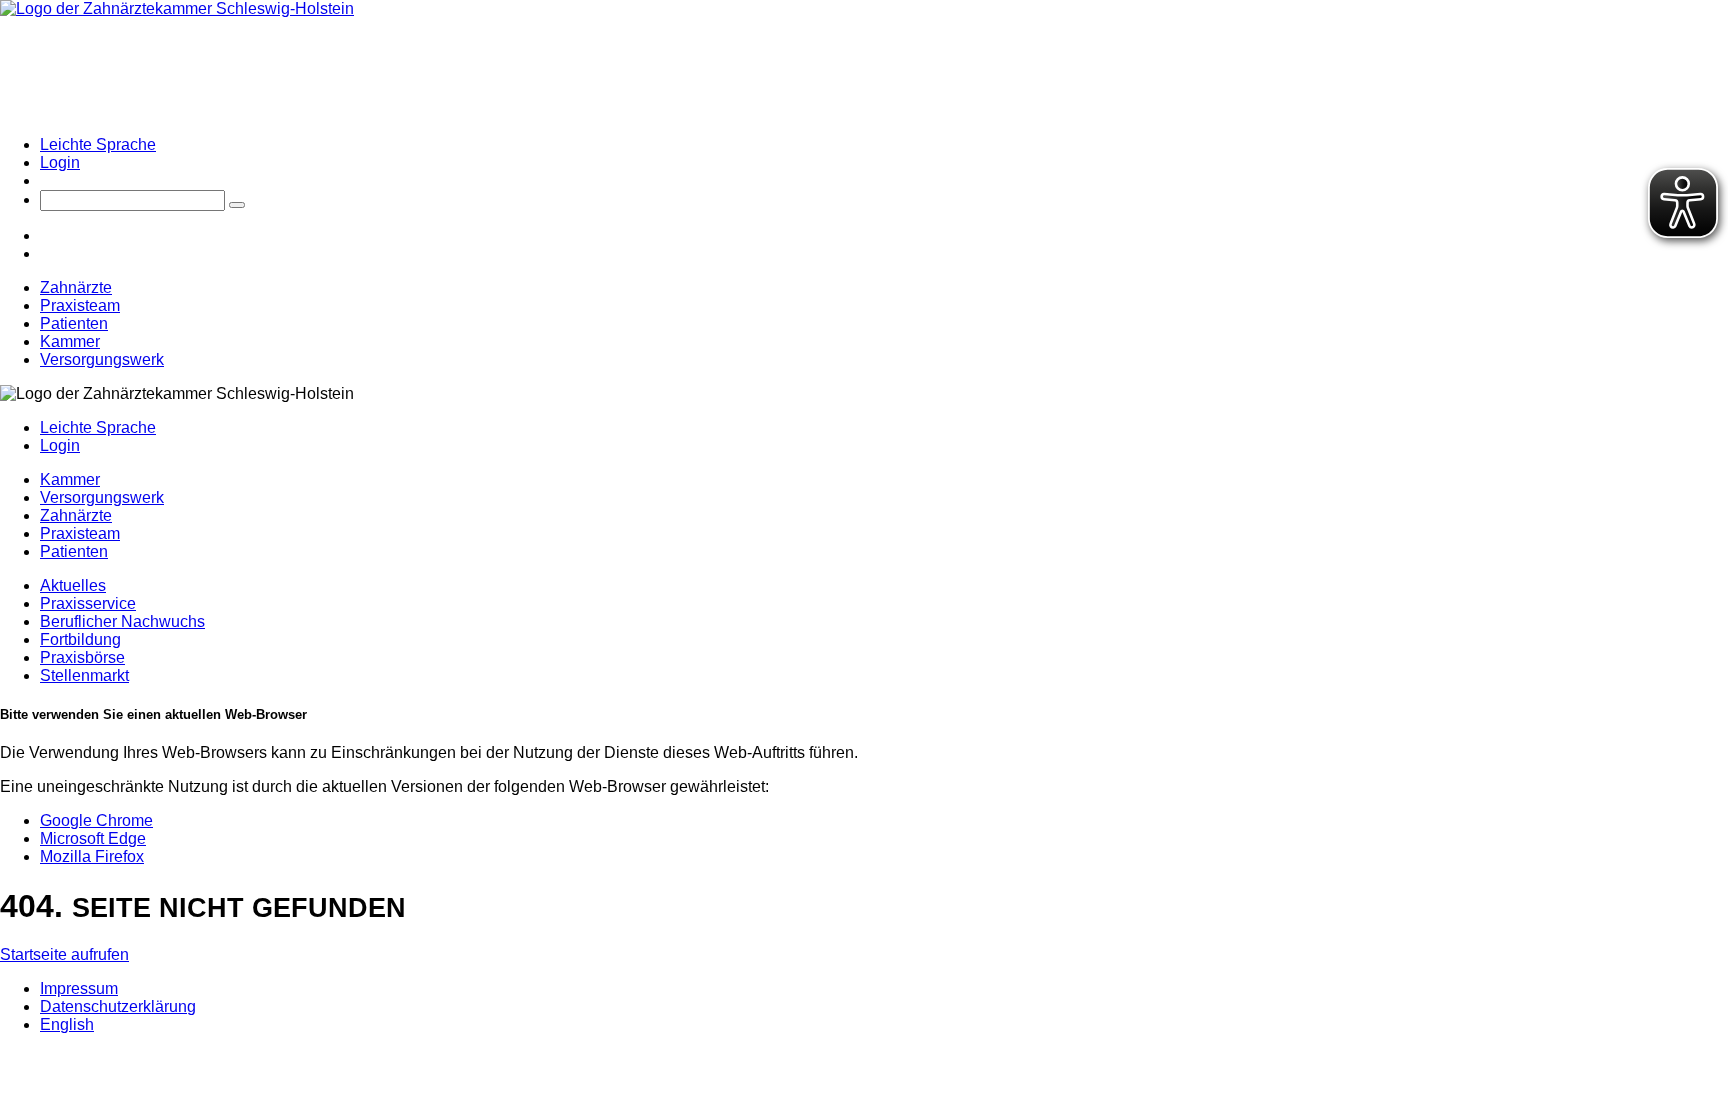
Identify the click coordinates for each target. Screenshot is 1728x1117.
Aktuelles (73, 585)
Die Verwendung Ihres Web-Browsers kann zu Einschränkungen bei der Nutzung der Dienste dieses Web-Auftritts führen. (429, 752)
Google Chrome (96, 820)
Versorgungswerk (102, 359)
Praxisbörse (82, 657)
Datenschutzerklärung (118, 1006)
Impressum (79, 988)
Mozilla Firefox (92, 856)
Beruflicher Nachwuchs (122, 621)
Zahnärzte (76, 287)
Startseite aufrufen (64, 954)
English (67, 1024)
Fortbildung (80, 639)
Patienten (74, 323)
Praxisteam (80, 305)
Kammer (70, 341)
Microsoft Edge (93, 838)
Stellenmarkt (84, 675)
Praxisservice (88, 603)
